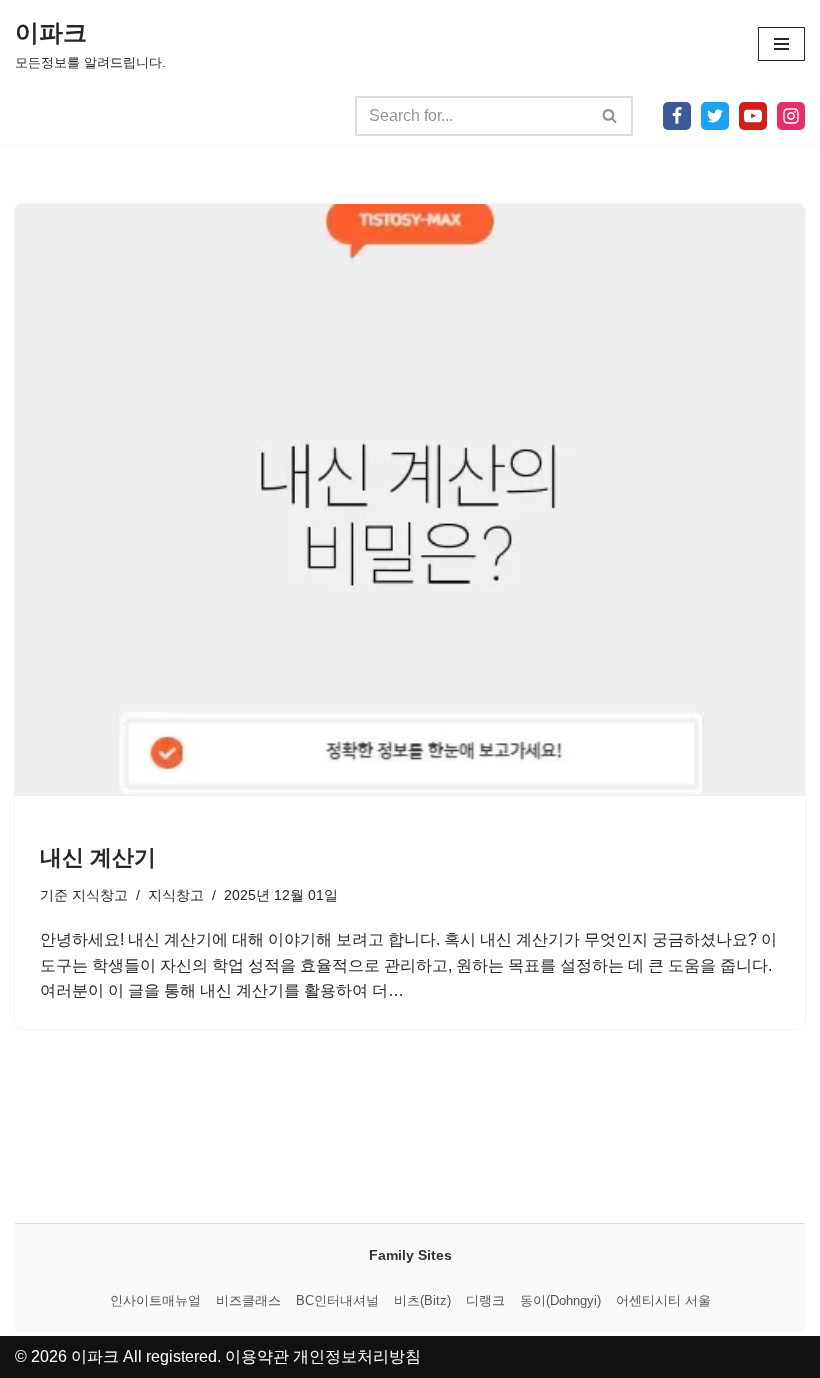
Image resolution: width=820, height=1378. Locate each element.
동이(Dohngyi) (560, 1300)
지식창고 (100, 895)
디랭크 (485, 1300)
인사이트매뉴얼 (155, 1300)
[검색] (610, 116)
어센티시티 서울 (663, 1300)
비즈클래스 (248, 1300)
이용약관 (257, 1356)
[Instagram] (791, 116)
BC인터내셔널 (337, 1300)
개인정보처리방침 (357, 1356)
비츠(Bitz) (422, 1300)
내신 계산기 (98, 857)
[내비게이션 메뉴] (781, 44)
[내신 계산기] (410, 500)
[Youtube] (753, 116)
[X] (715, 116)
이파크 (95, 1356)
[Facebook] (677, 116)
